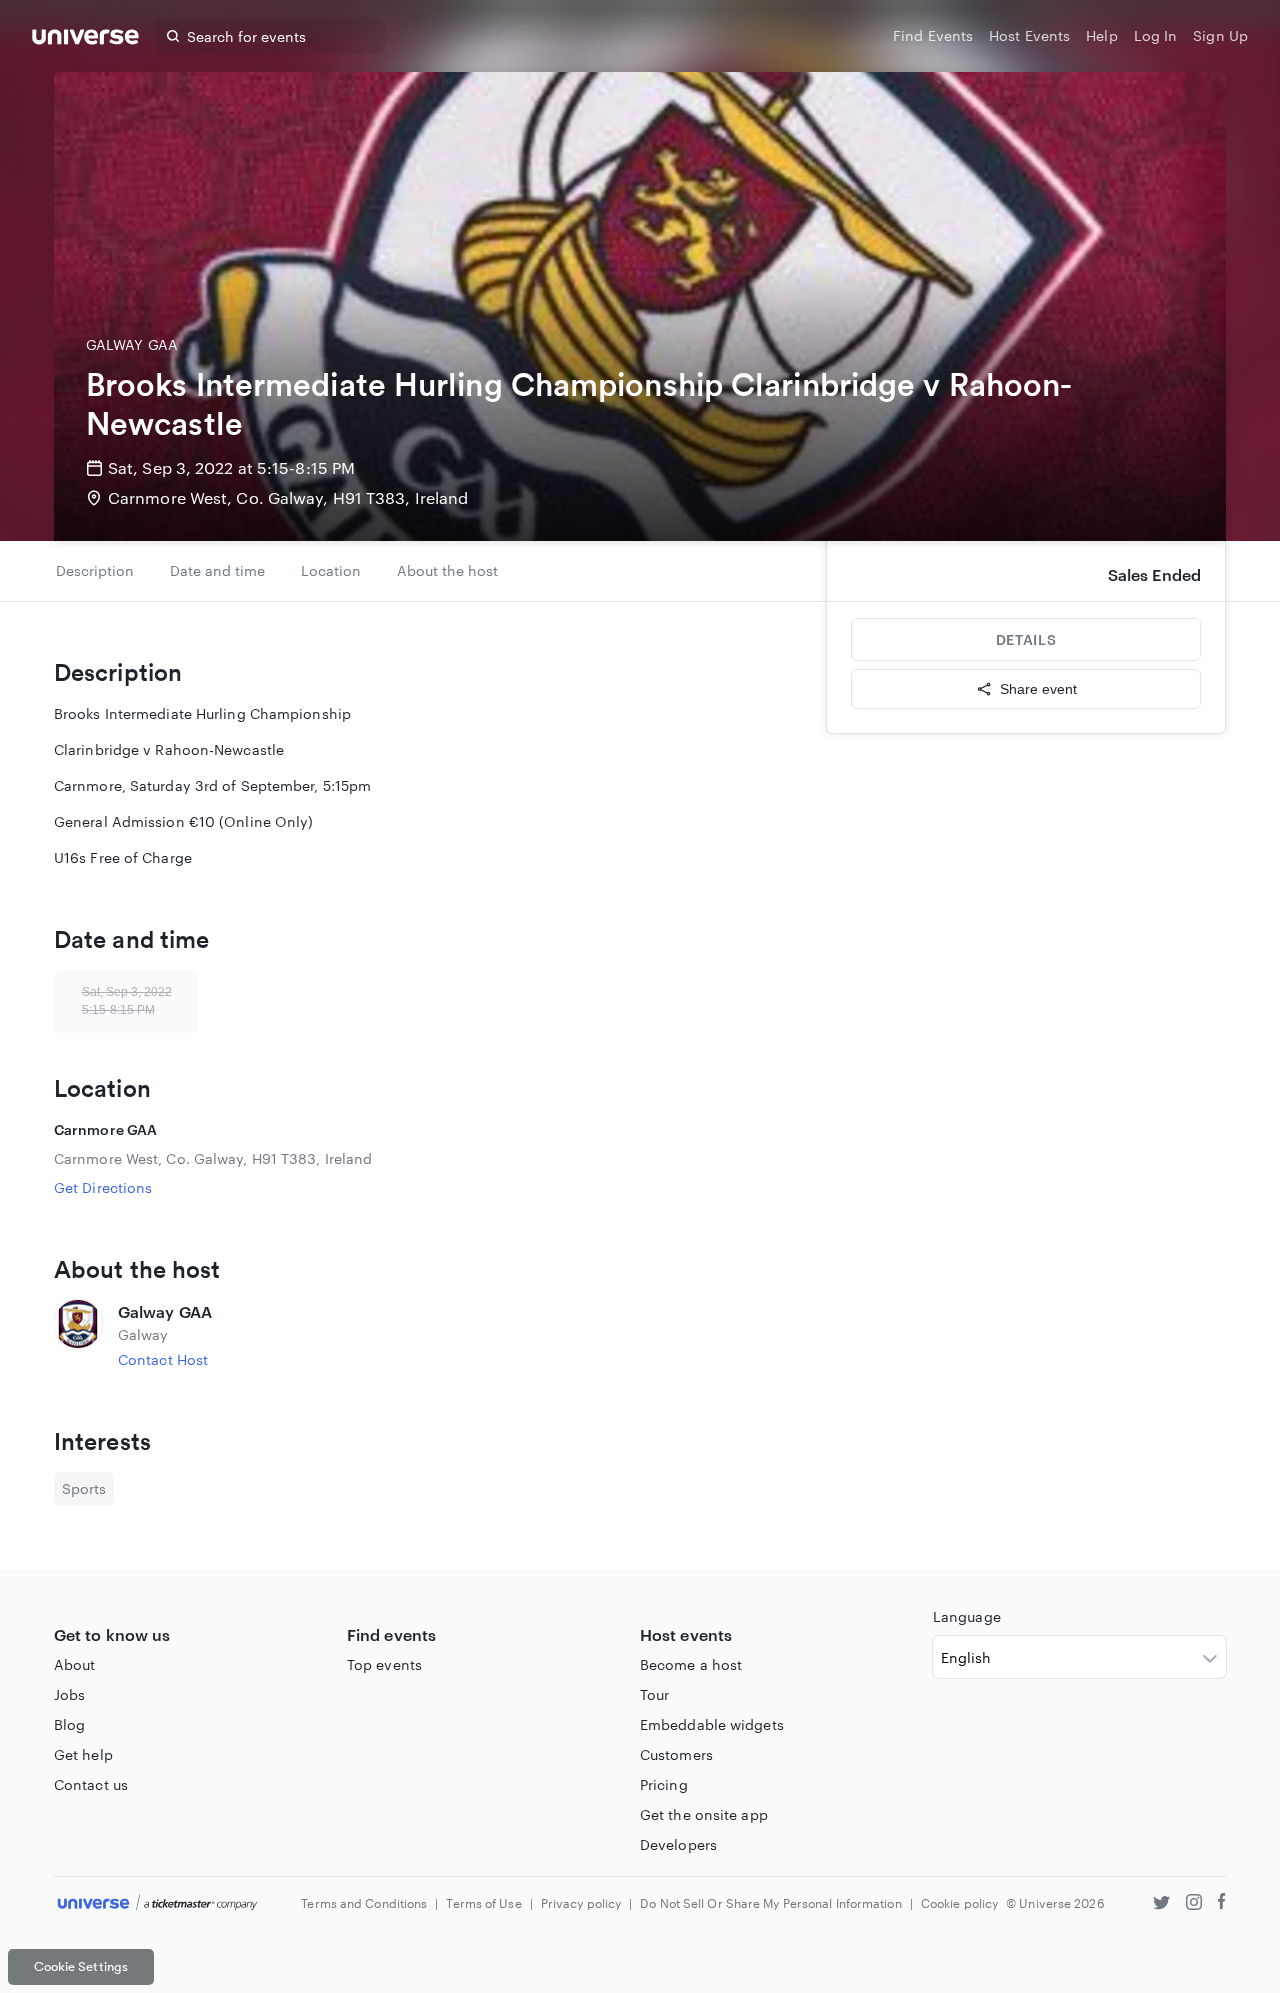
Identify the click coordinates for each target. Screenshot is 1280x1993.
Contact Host (163, 1359)
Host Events (1029, 35)
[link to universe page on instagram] (1194, 1904)
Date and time (217, 570)
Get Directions (103, 1187)
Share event (1038, 689)
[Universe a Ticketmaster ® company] (157, 1903)
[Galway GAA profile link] (78, 1335)
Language (967, 1616)
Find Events (933, 35)
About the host (447, 570)
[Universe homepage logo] (85, 39)
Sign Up (1220, 35)
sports (84, 1488)
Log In (1156, 35)
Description (95, 570)
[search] (173, 36)
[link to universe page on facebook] (1222, 1904)
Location (331, 570)
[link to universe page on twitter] (1161, 1904)
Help (1101, 35)
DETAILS (1026, 639)
